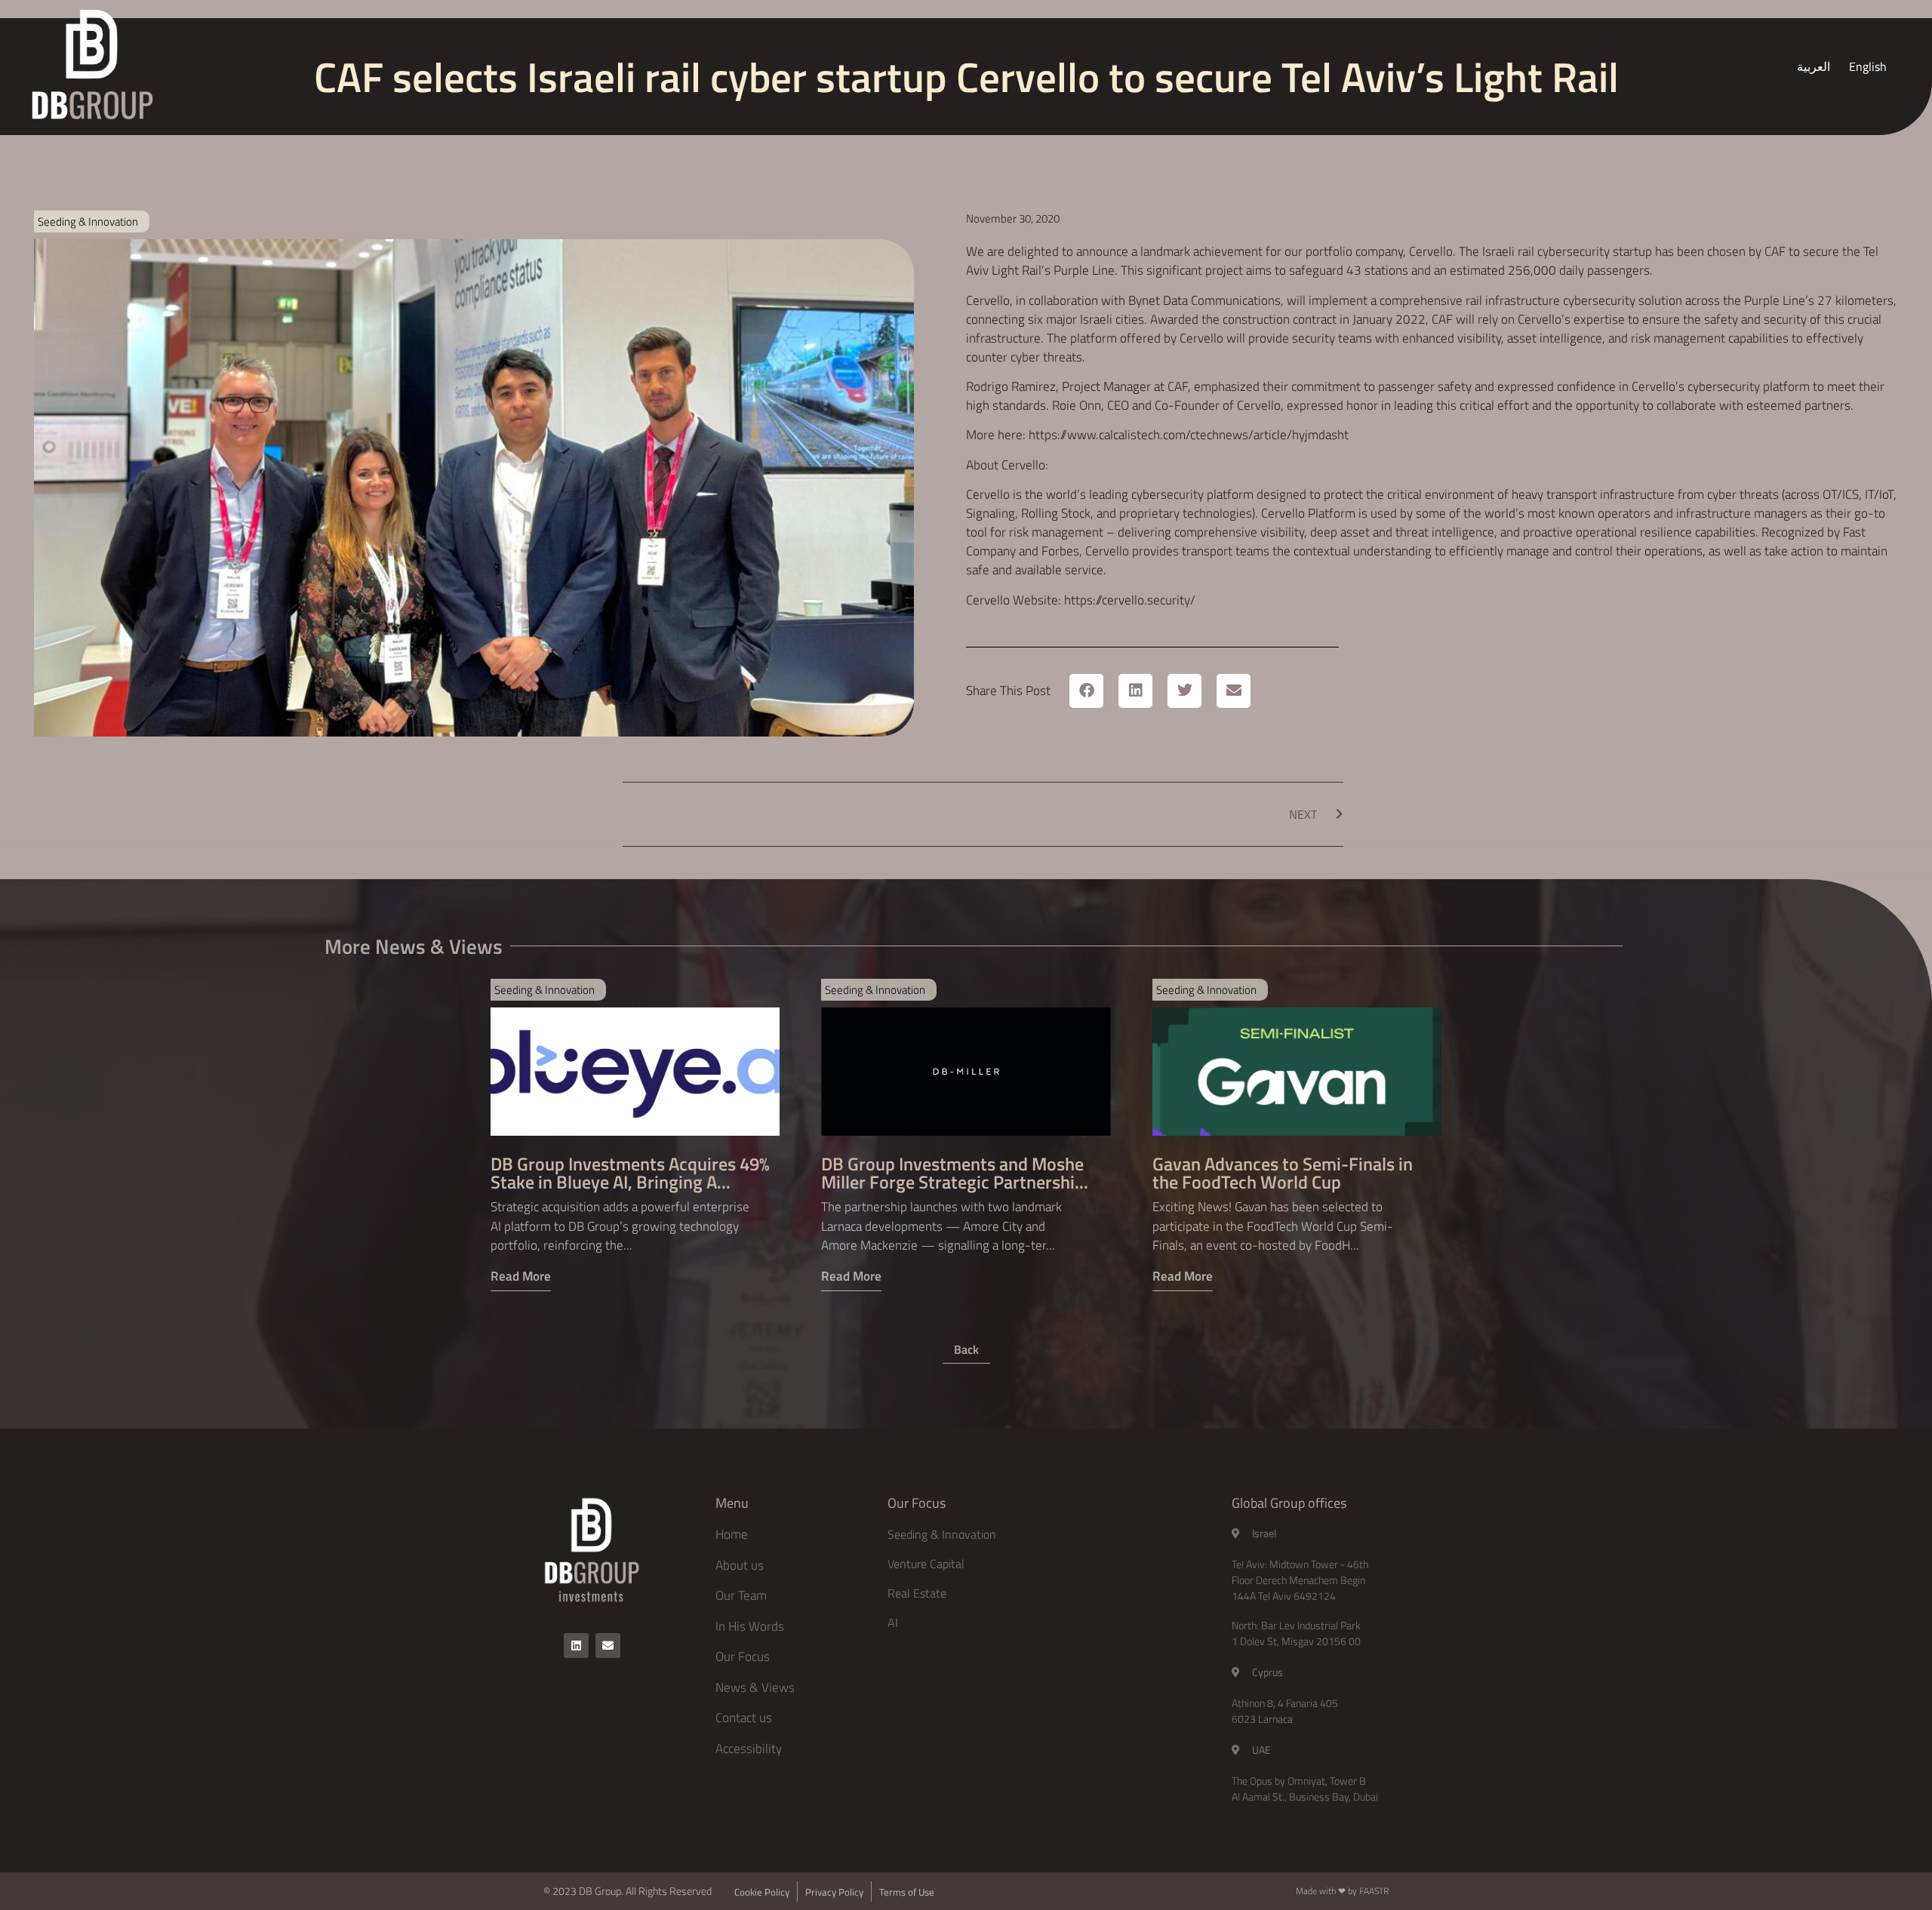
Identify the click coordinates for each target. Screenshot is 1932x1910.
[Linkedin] (576, 1645)
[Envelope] (608, 1645)
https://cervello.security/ (1130, 600)
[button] (1086, 691)
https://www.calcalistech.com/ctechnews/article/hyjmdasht (1189, 435)
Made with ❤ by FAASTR (1342, 1891)
